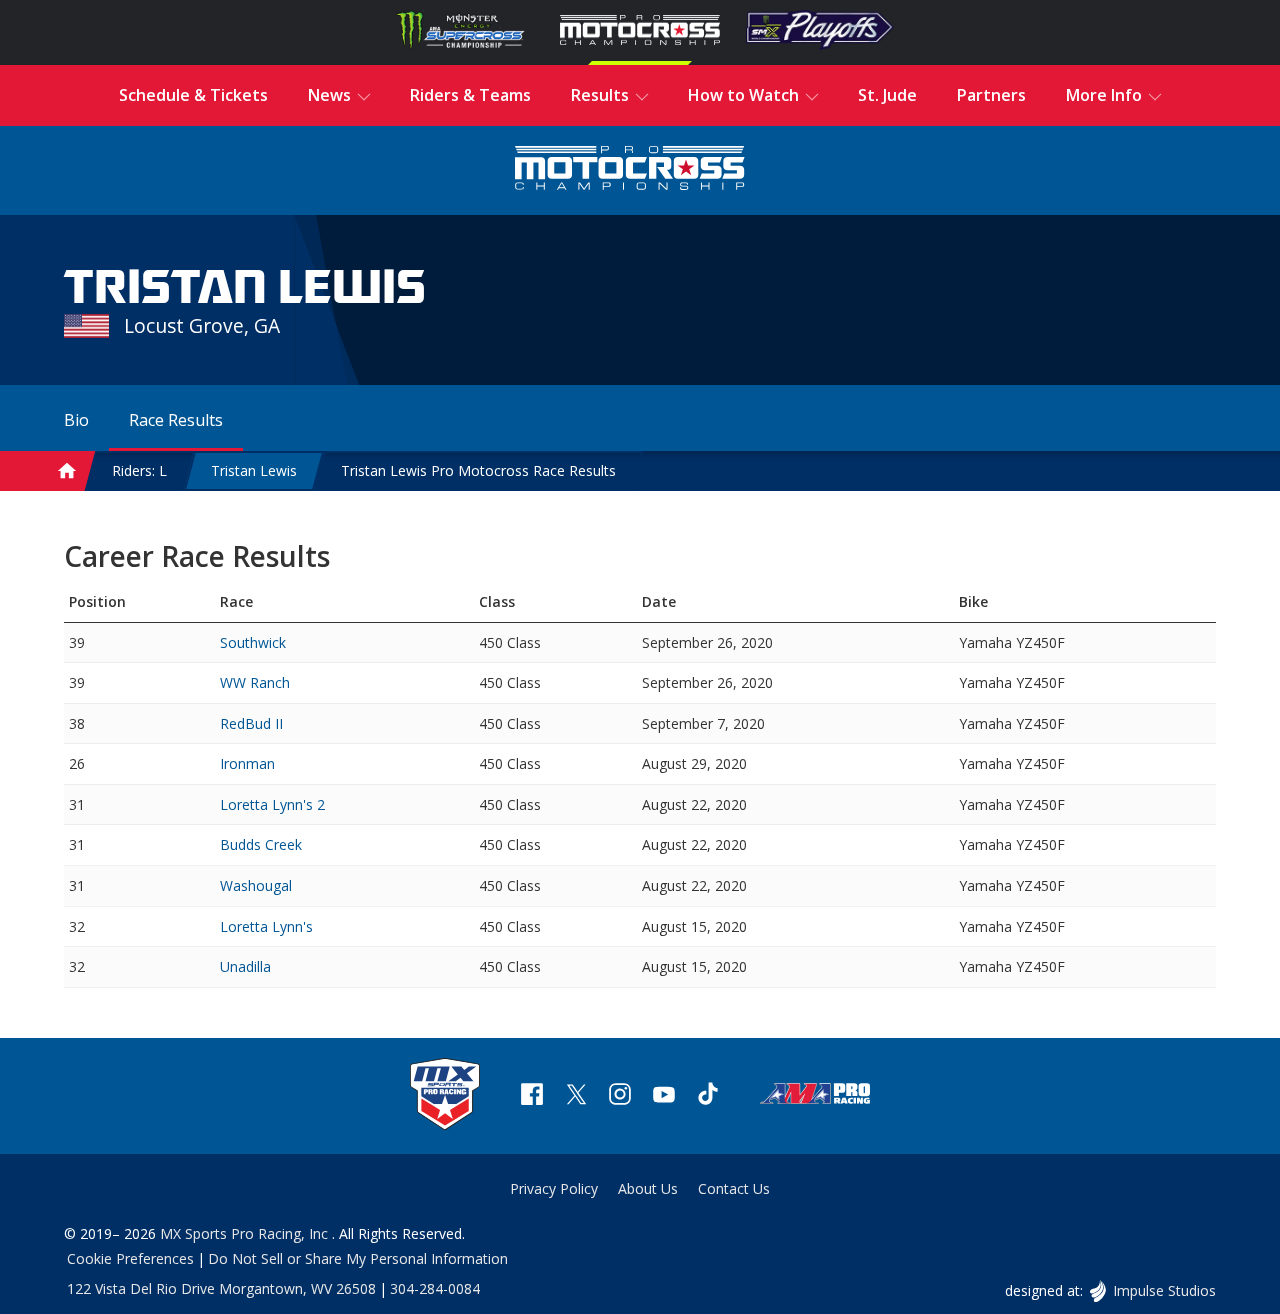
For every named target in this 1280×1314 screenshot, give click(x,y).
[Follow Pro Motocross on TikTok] (708, 1096)
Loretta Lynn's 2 (272, 804)
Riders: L (139, 470)
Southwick (253, 642)
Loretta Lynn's (266, 926)
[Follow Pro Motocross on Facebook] (532, 1096)
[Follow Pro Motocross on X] (576, 1096)
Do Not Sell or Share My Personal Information (358, 1258)
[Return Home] (630, 170)
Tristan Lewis (254, 470)
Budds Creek (261, 844)
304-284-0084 (435, 1288)
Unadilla (245, 966)
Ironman (247, 763)
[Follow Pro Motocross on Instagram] (620, 1096)
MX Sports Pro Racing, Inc (246, 1233)
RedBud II (251, 723)
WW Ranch (255, 682)
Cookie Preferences (130, 1258)
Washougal (256, 885)
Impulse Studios (1164, 1290)
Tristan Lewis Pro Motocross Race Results (478, 470)
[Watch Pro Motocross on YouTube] (664, 1096)
